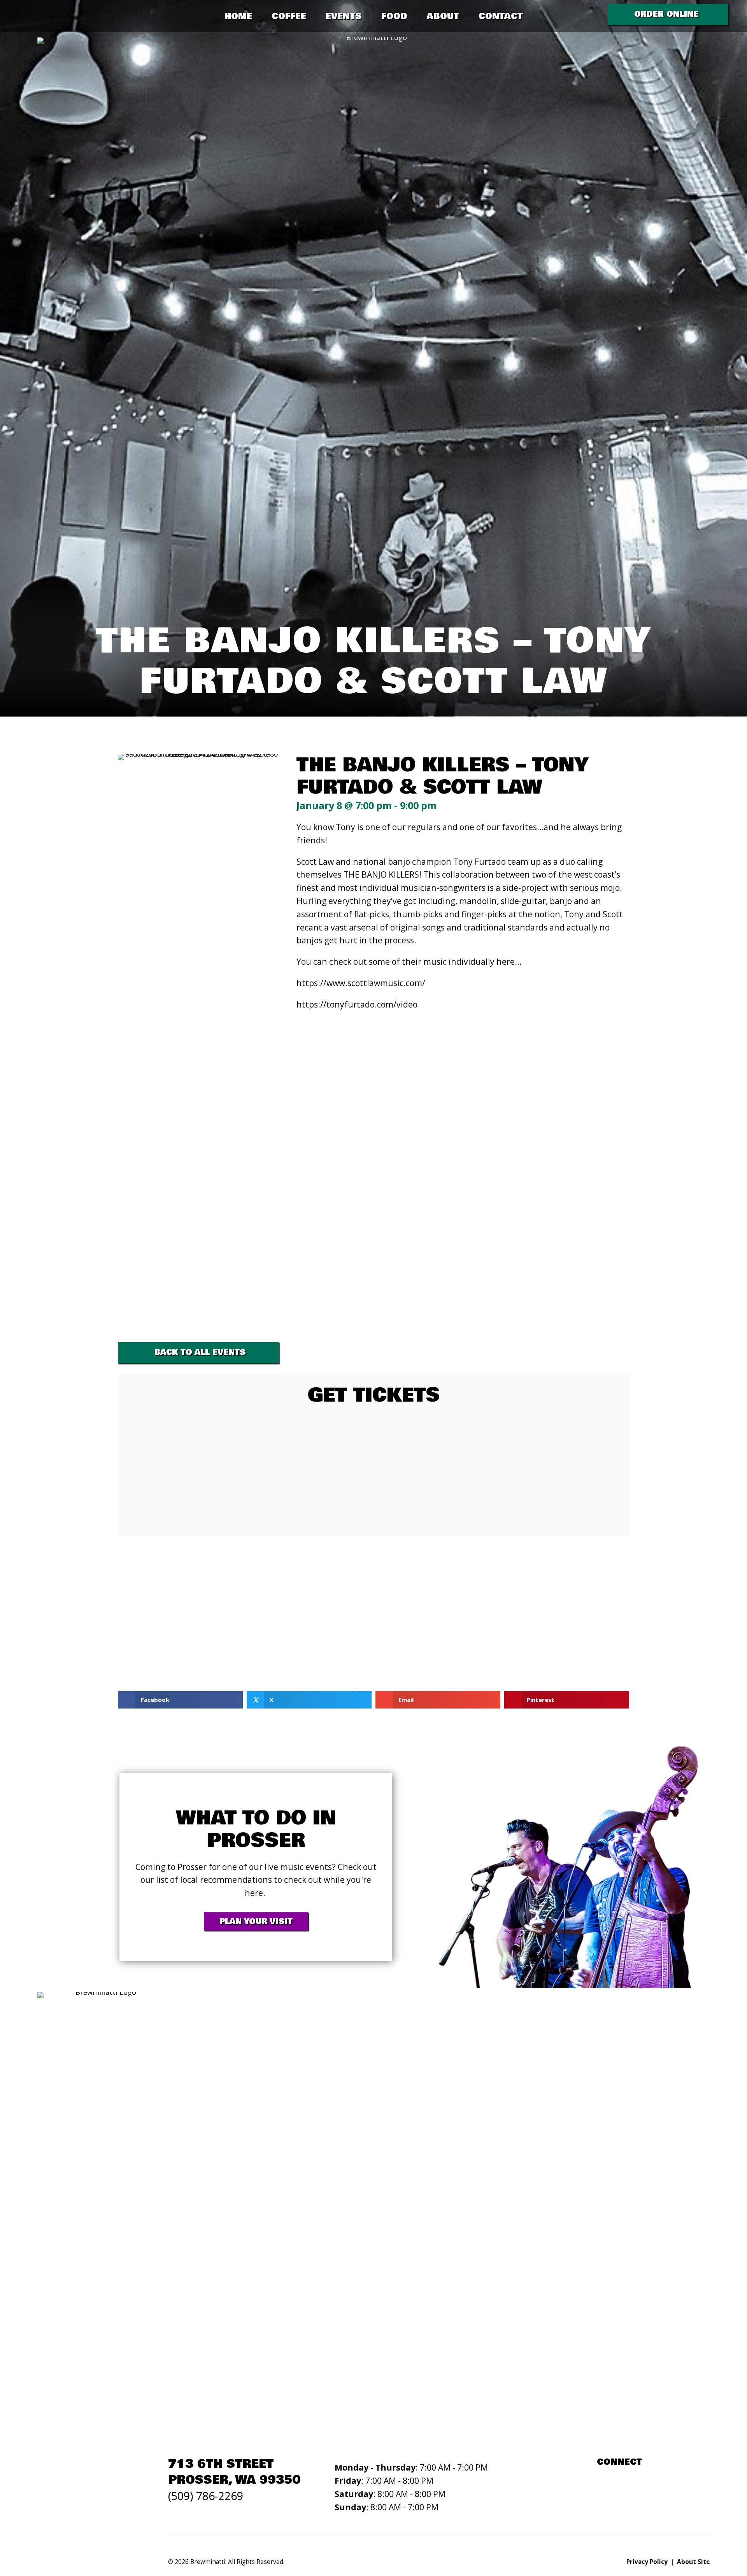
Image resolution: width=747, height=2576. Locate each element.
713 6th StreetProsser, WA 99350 (234, 2472)
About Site (693, 2562)
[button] (668, 15)
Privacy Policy (647, 2562)
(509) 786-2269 (206, 2496)
